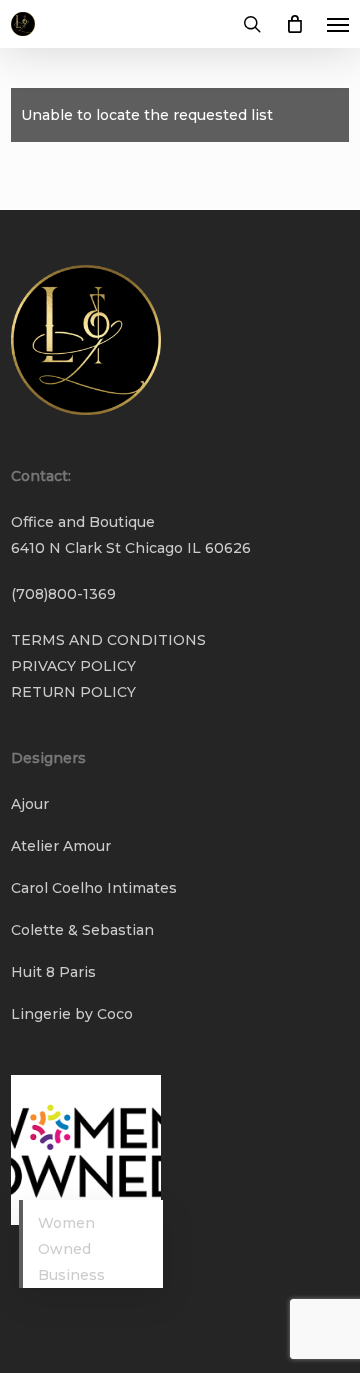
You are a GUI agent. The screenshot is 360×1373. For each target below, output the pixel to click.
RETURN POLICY (73, 692)
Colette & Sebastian (82, 930)
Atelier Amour (61, 846)
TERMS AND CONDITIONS (108, 640)
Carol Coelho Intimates (94, 888)
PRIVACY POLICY (73, 666)
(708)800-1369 (63, 594)
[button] (338, 24)
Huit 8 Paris (53, 972)
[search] (252, 24)
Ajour (30, 804)
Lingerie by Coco (72, 1014)
